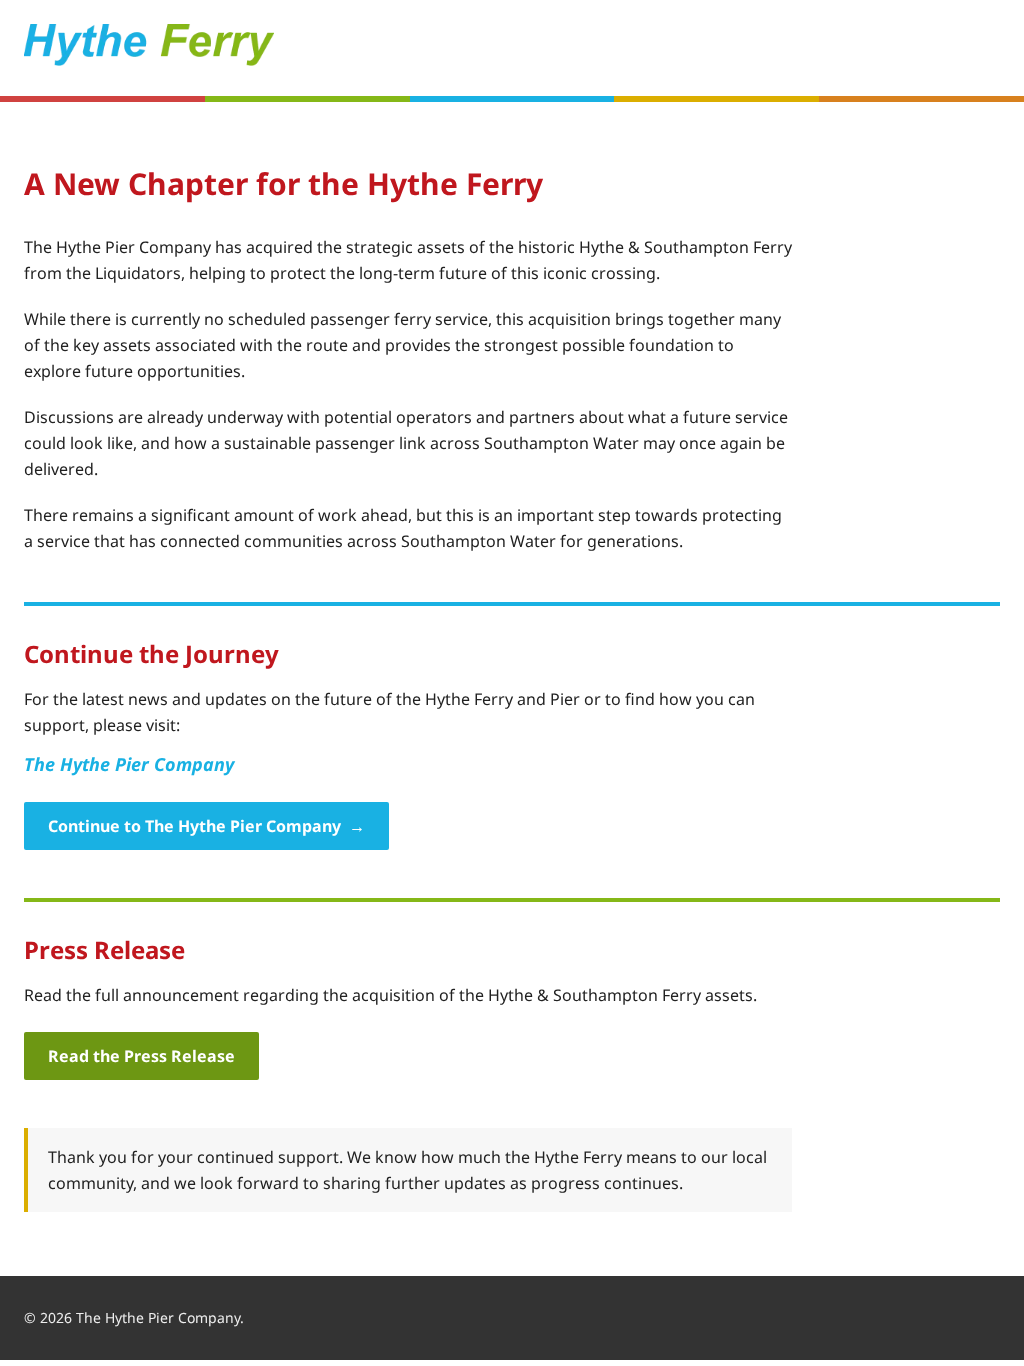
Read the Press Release (141, 1056)
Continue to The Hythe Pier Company (206, 826)
